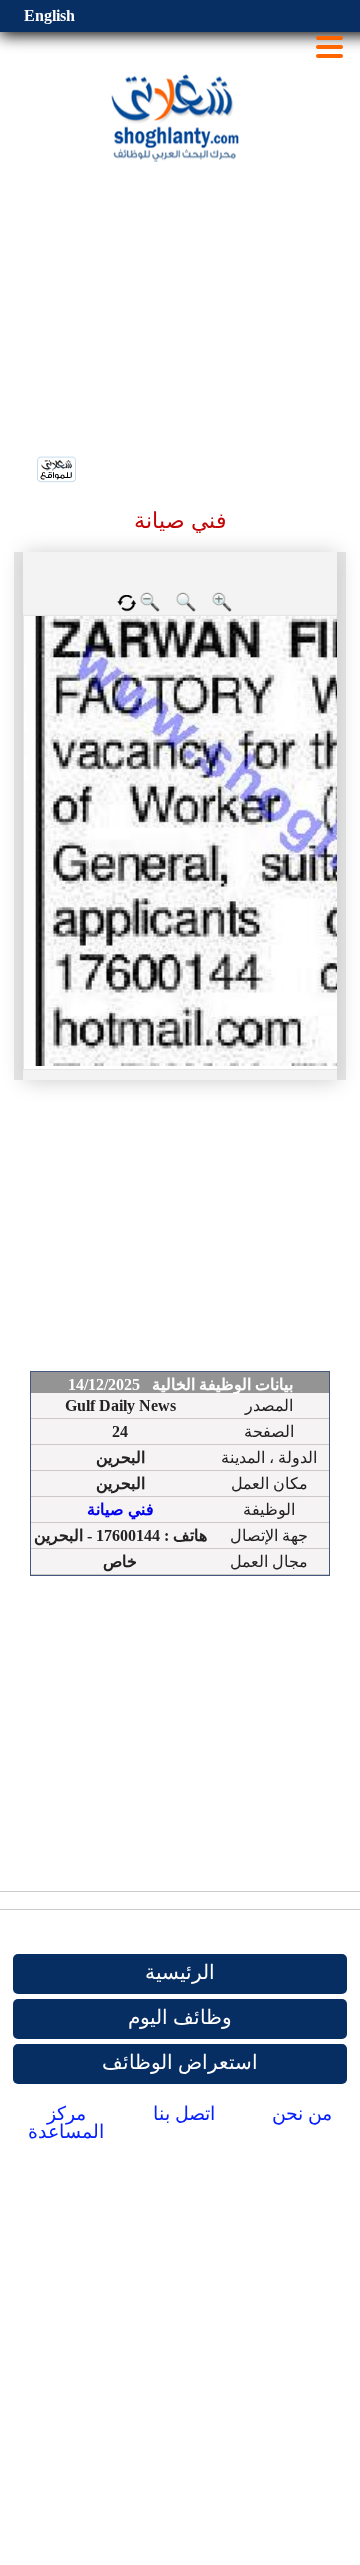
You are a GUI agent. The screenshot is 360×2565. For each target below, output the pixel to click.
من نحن (302, 2113)
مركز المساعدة (66, 2122)
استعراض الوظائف (180, 2062)
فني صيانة (120, 1509)
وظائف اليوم (180, 2017)
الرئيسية (180, 1972)
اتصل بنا (184, 2113)
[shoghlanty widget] (57, 471)
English (49, 15)
